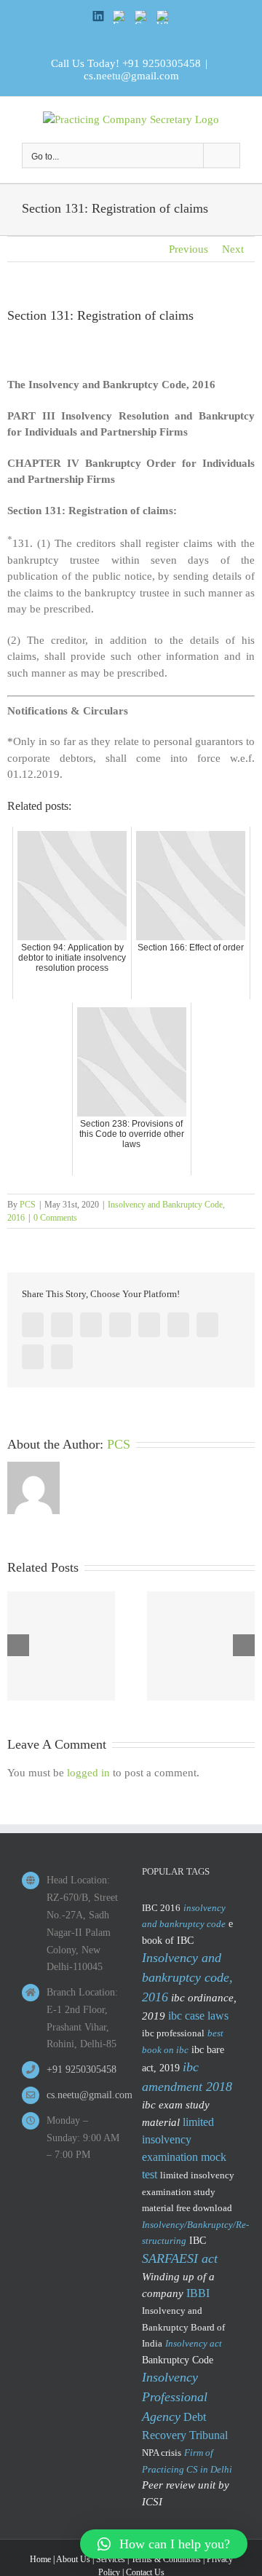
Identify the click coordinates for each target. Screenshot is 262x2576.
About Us (73, 2559)
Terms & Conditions (166, 2559)
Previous (188, 249)
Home (40, 2559)
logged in (88, 1773)
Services (111, 2559)
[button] (164, 2544)
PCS (28, 1205)
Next (233, 249)
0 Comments (55, 1218)
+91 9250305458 (162, 63)
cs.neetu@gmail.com (131, 76)
